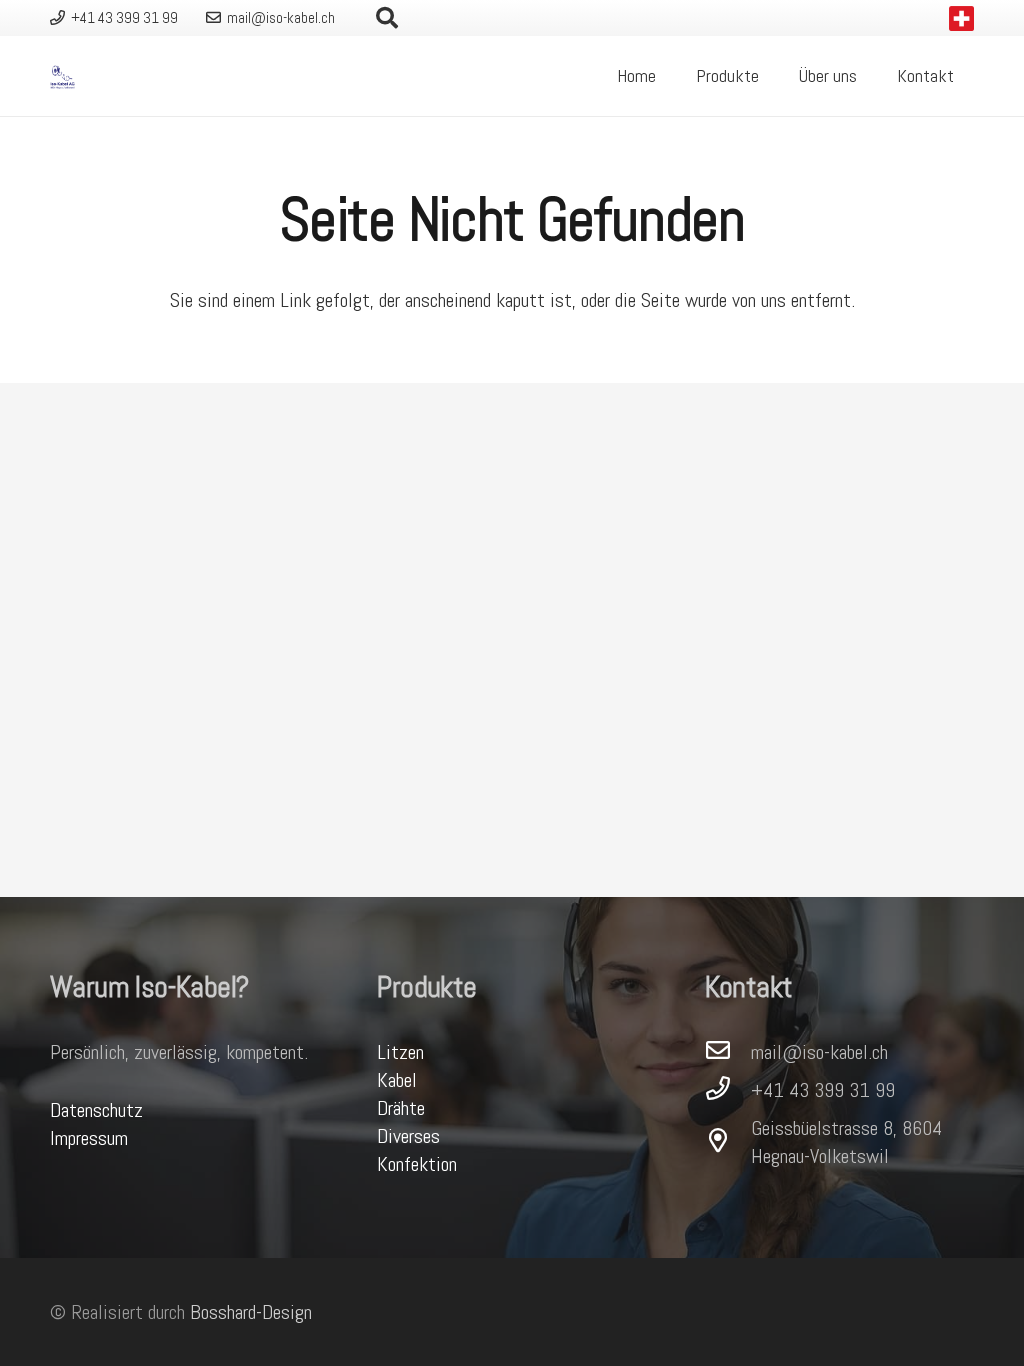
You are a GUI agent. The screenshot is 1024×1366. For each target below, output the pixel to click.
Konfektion (417, 1164)
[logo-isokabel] (62, 76)
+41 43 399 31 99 (823, 1090)
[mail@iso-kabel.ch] (728, 1052)
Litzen (400, 1052)
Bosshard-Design (251, 1312)
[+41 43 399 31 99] (728, 1090)
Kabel (397, 1080)
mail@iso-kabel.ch (819, 1052)
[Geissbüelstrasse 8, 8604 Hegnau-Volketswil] (728, 1142)
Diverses (408, 1136)
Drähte (401, 1108)
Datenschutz (96, 1110)
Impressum (89, 1138)
